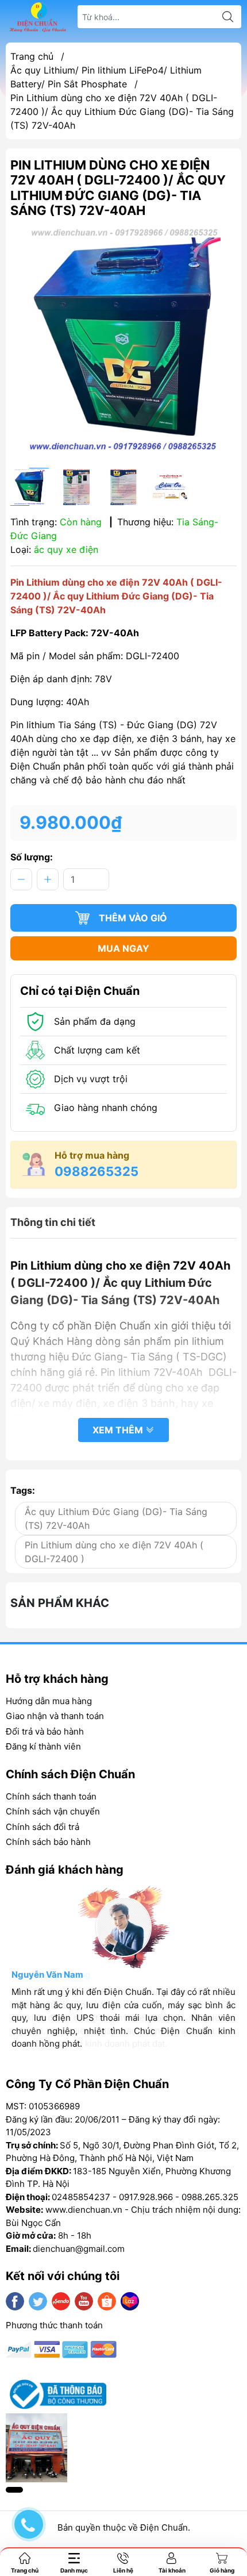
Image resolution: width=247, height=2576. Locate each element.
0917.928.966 (146, 2197)
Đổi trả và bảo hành (45, 1731)
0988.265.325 (210, 2197)
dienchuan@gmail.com (79, 2249)
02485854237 (81, 2197)
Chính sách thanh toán (51, 1796)
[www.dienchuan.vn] (38, 17)
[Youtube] (84, 2301)
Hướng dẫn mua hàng (49, 1701)
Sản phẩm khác (60, 1603)
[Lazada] (130, 2301)
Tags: (23, 1490)
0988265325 (97, 1171)
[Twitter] (38, 2301)
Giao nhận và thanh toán (55, 1716)
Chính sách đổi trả (43, 1827)
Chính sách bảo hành (48, 1842)
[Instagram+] (61, 2301)
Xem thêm (119, 1430)
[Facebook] (15, 2301)
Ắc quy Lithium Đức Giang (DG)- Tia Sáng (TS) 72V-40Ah (116, 1518)
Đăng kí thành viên (43, 1746)
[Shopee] (107, 2301)
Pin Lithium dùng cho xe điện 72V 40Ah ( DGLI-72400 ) (114, 1552)
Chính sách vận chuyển (53, 1811)
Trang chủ (32, 56)
